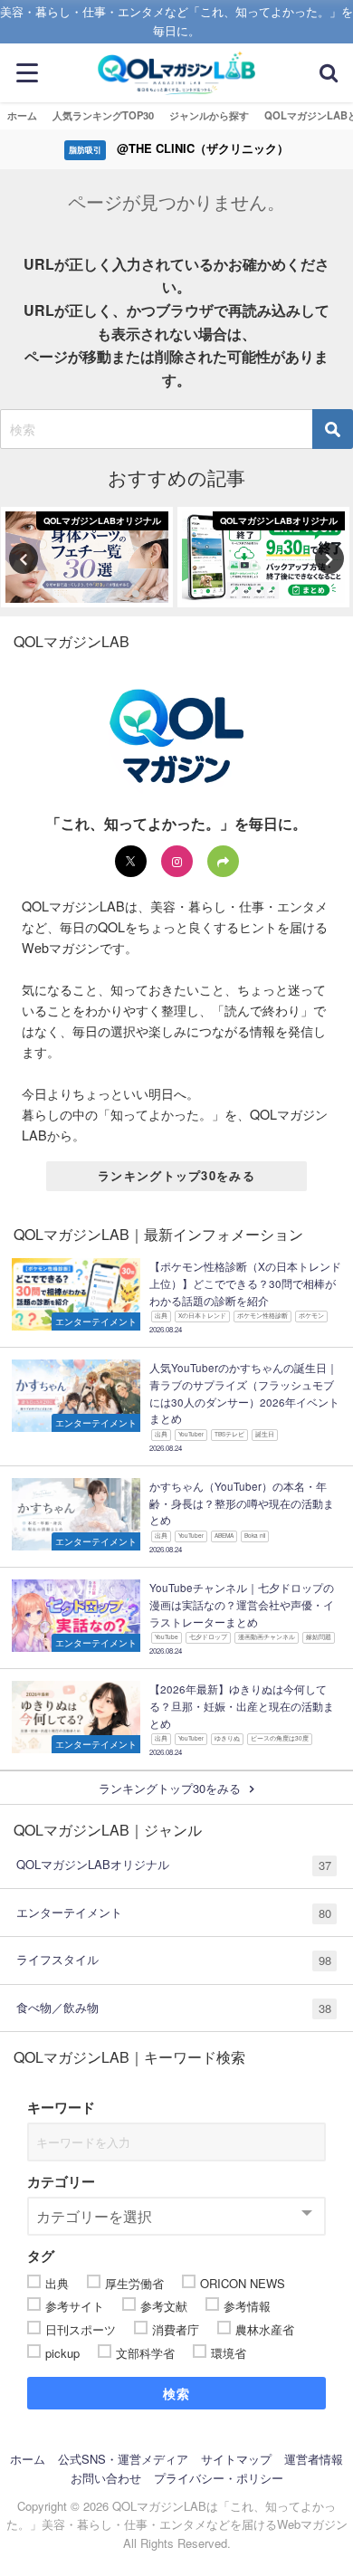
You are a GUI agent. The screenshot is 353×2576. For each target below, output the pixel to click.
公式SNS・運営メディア (123, 2459)
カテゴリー (61, 2181)
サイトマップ (236, 2459)
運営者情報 (314, 2459)
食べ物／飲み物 (174, 2008)
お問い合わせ (106, 2478)
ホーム (22, 115)
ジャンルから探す (209, 115)
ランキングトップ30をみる (176, 1175)
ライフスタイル (174, 1960)
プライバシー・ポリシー (219, 2478)
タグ (41, 2256)
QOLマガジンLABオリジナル (174, 1865)
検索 (177, 2393)
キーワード (61, 2107)
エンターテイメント (174, 1913)
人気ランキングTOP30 (103, 115)
